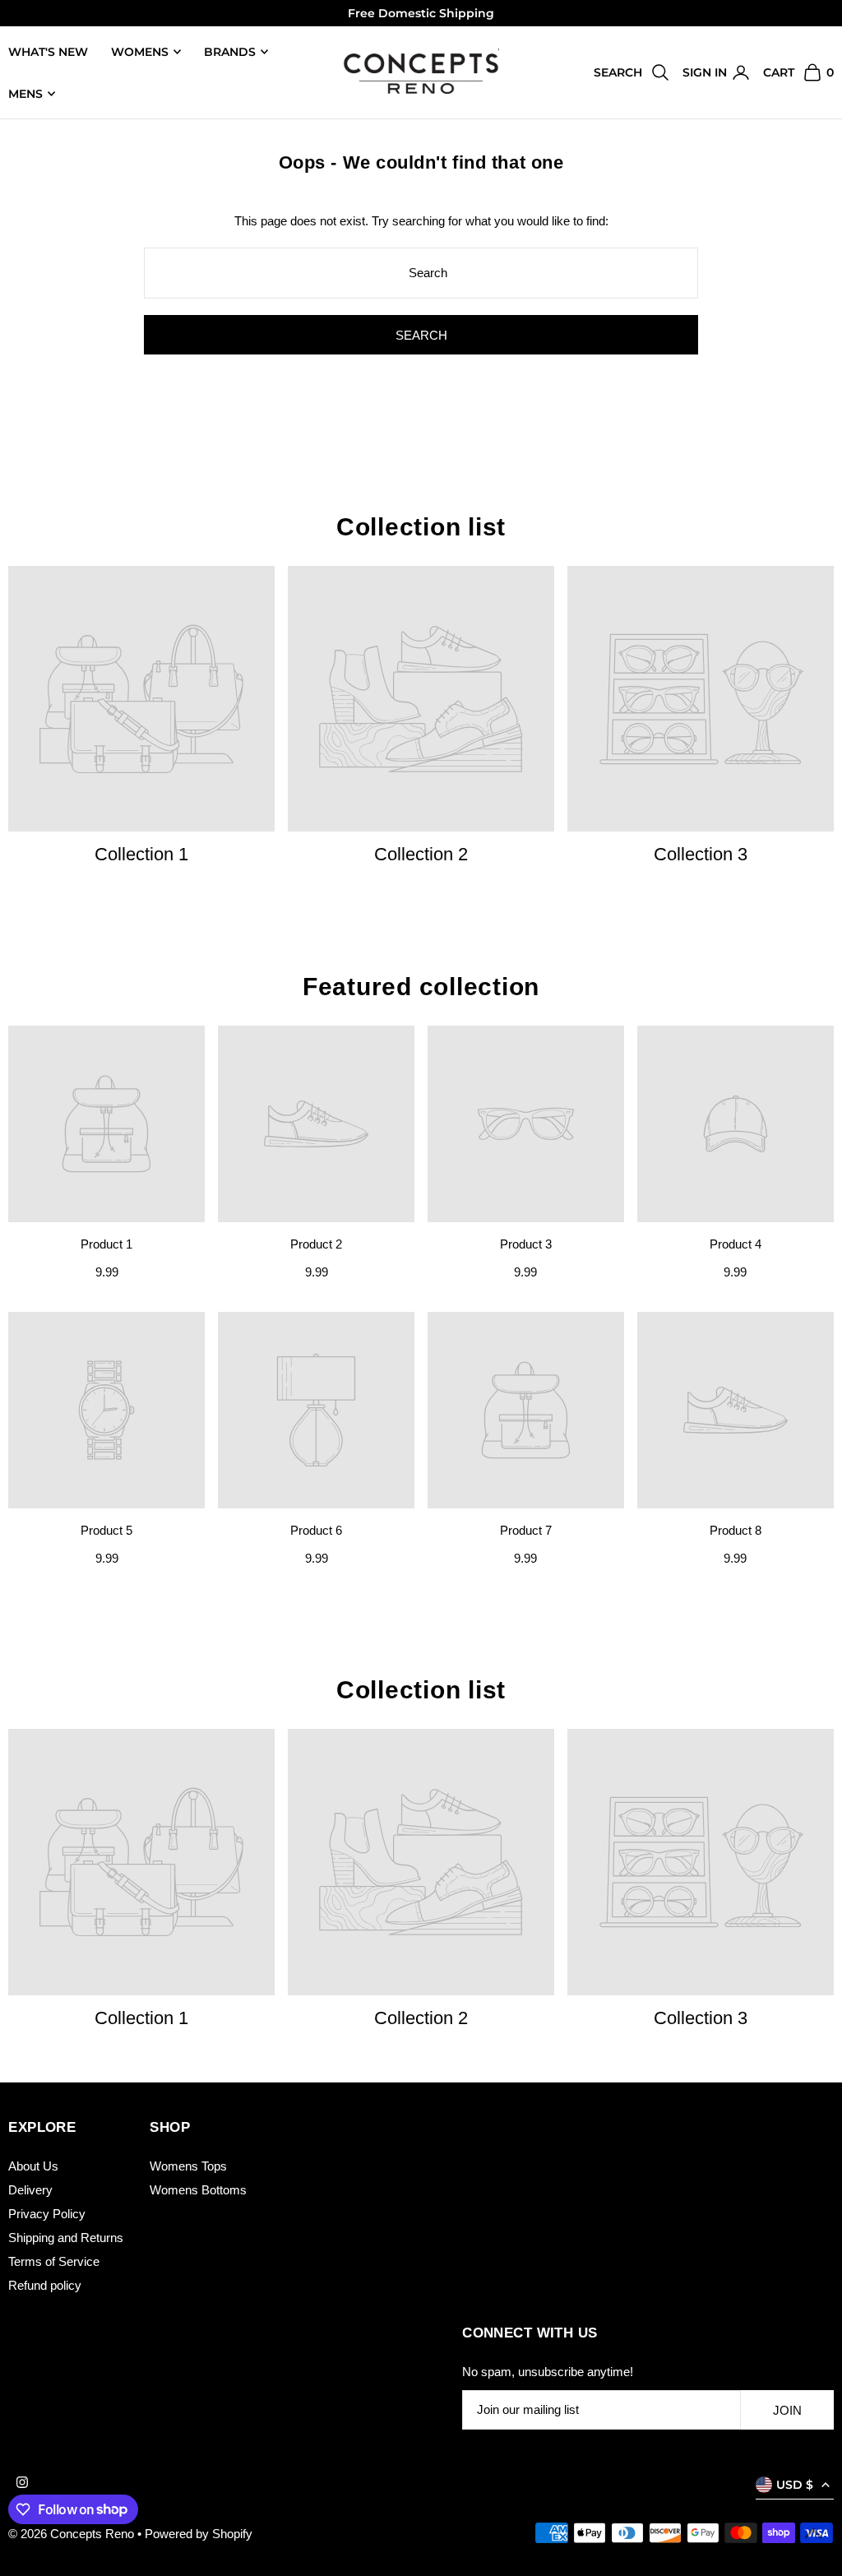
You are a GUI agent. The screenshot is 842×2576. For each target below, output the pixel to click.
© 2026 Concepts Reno (73, 2534)
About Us (33, 2166)
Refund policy (45, 2285)
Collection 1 (141, 854)
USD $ (795, 2485)
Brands (230, 52)
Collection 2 (421, 854)
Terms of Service (54, 2261)
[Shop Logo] (421, 73)
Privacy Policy (47, 2214)
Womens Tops (188, 2166)
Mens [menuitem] (25, 94)
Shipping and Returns (66, 2238)
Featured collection (421, 987)
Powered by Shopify (199, 2534)
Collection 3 (701, 854)
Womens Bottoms (198, 2190)
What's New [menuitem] (48, 52)
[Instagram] (22, 2483)
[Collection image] (141, 699)
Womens (140, 52)
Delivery (30, 2190)
